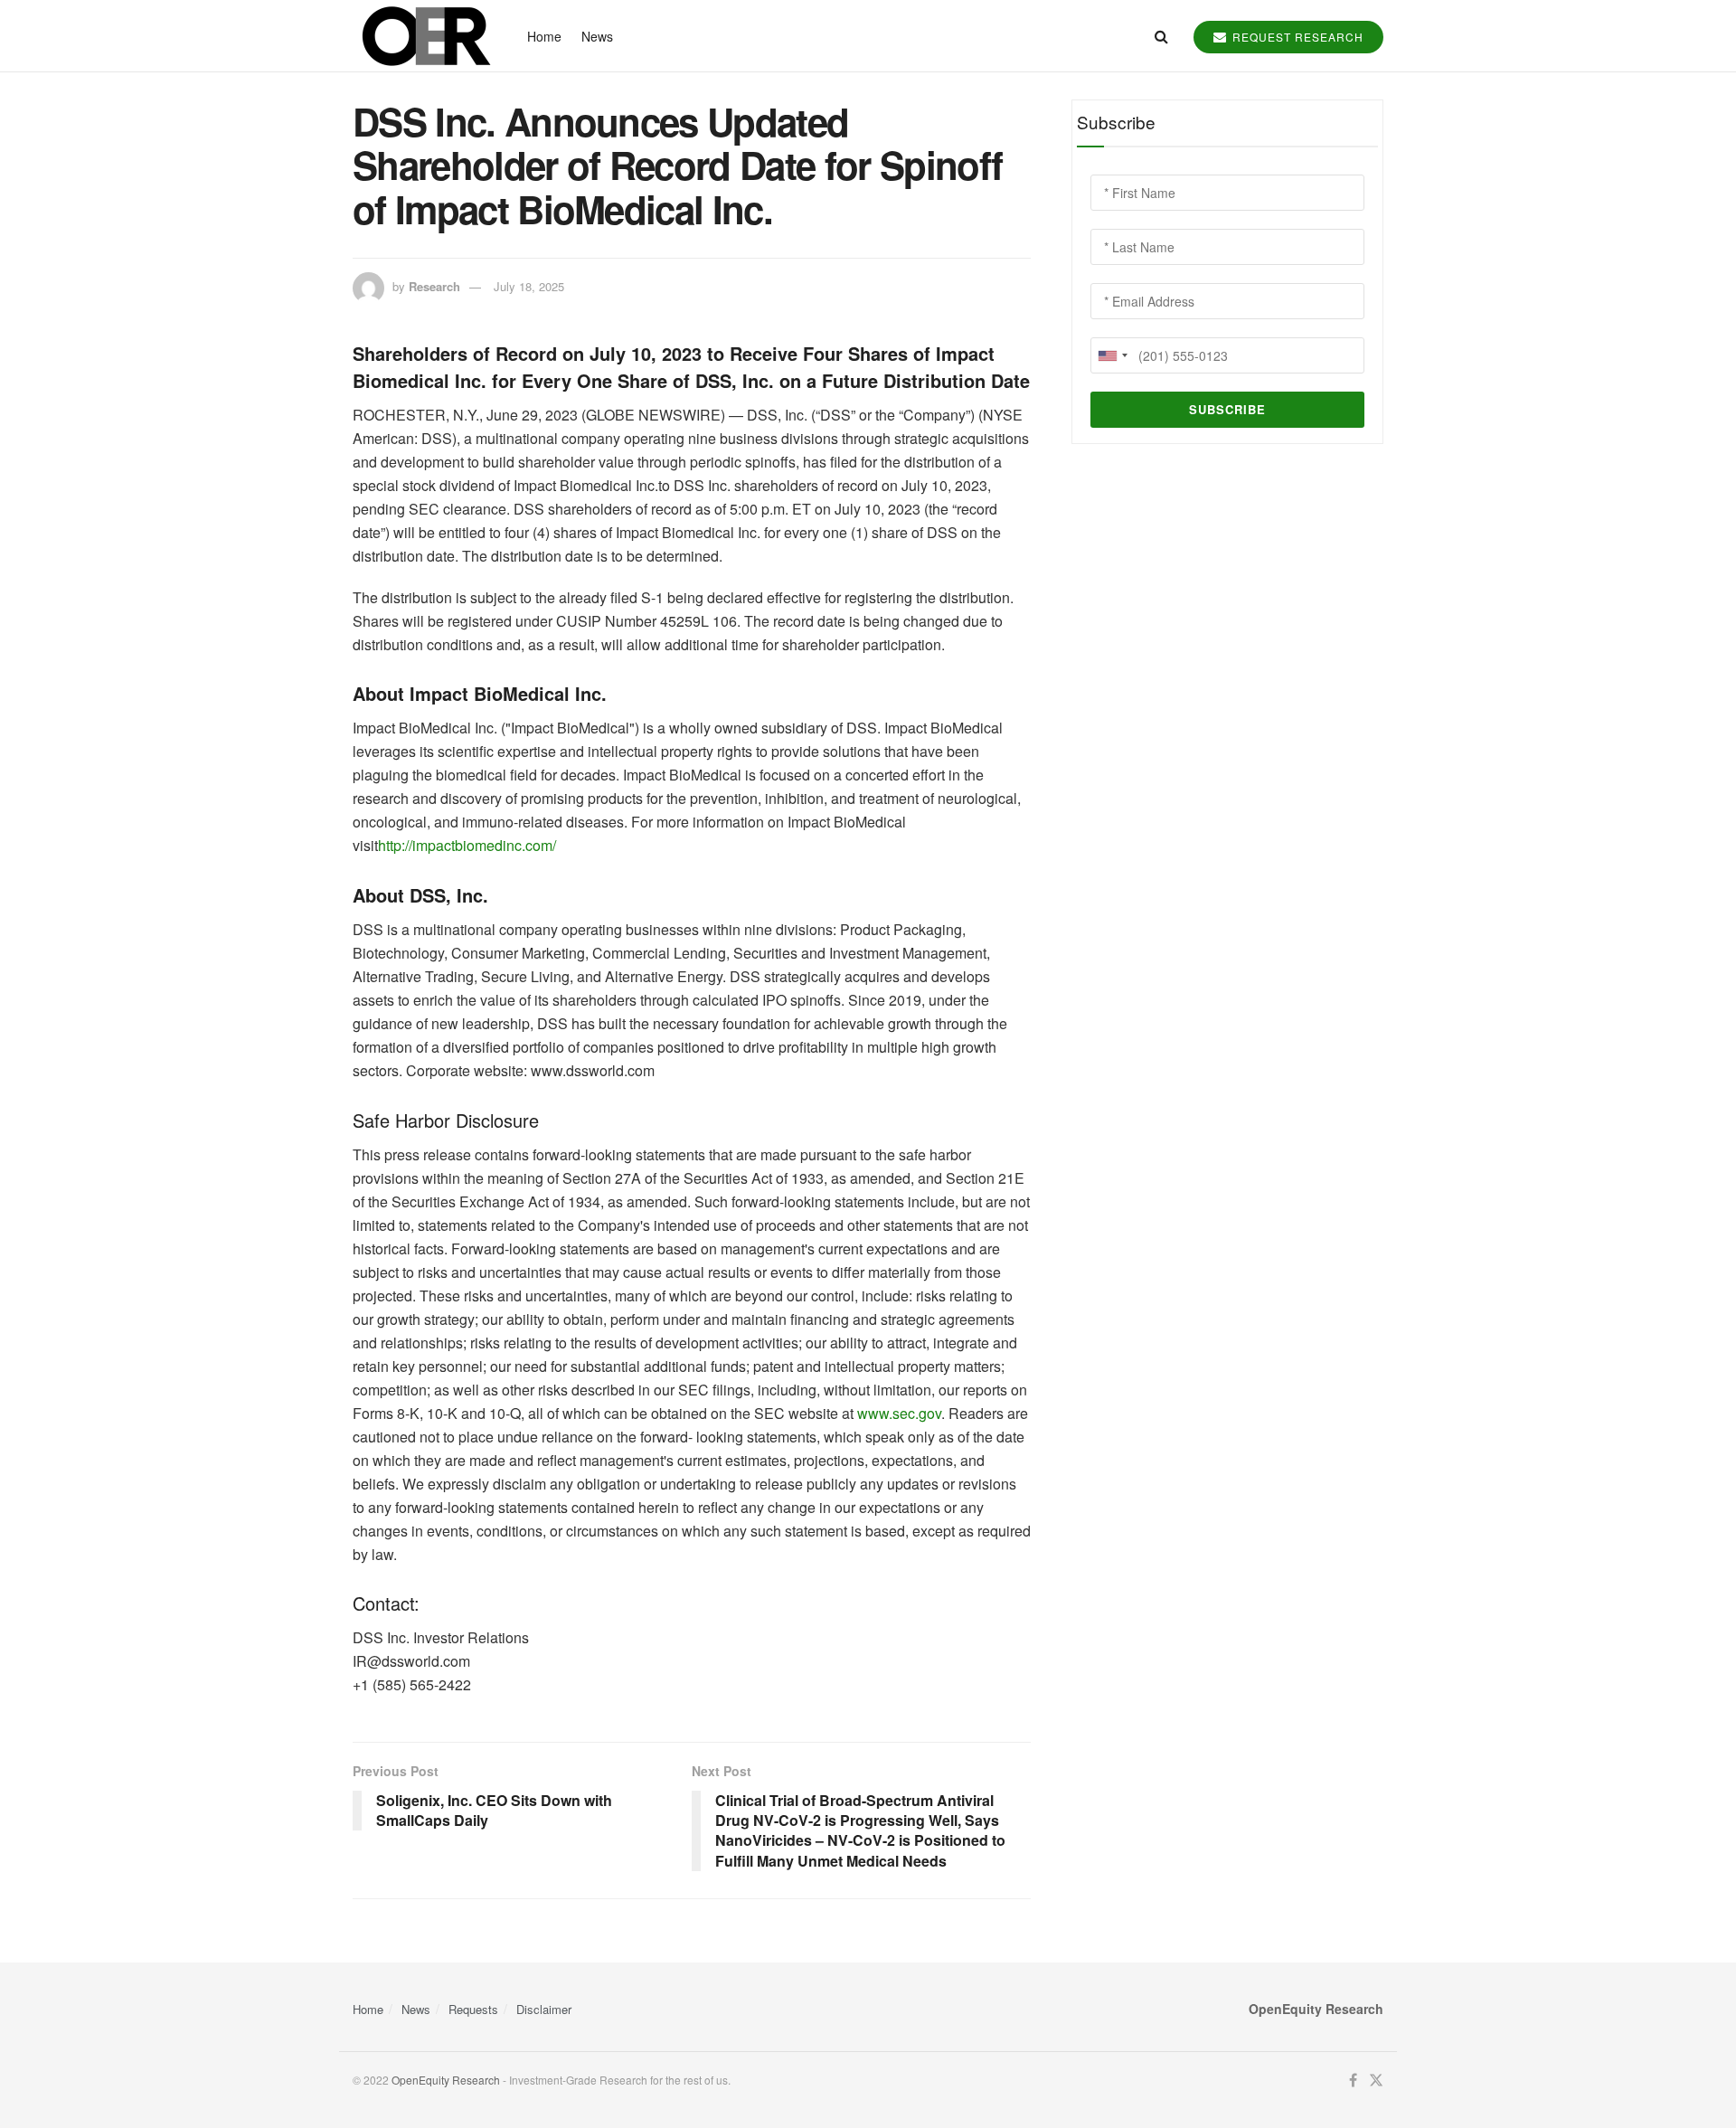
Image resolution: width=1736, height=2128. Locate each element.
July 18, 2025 (529, 286)
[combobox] (1112, 355)
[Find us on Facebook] (1353, 2081)
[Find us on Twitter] (1376, 2081)
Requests (473, 2009)
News (597, 36)
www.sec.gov (897, 1413)
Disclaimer (544, 2009)
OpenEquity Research (446, 2080)
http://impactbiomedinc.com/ (467, 845)
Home (544, 36)
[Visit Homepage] (424, 36)
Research (434, 286)
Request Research (1296, 37)
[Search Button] (1161, 36)
